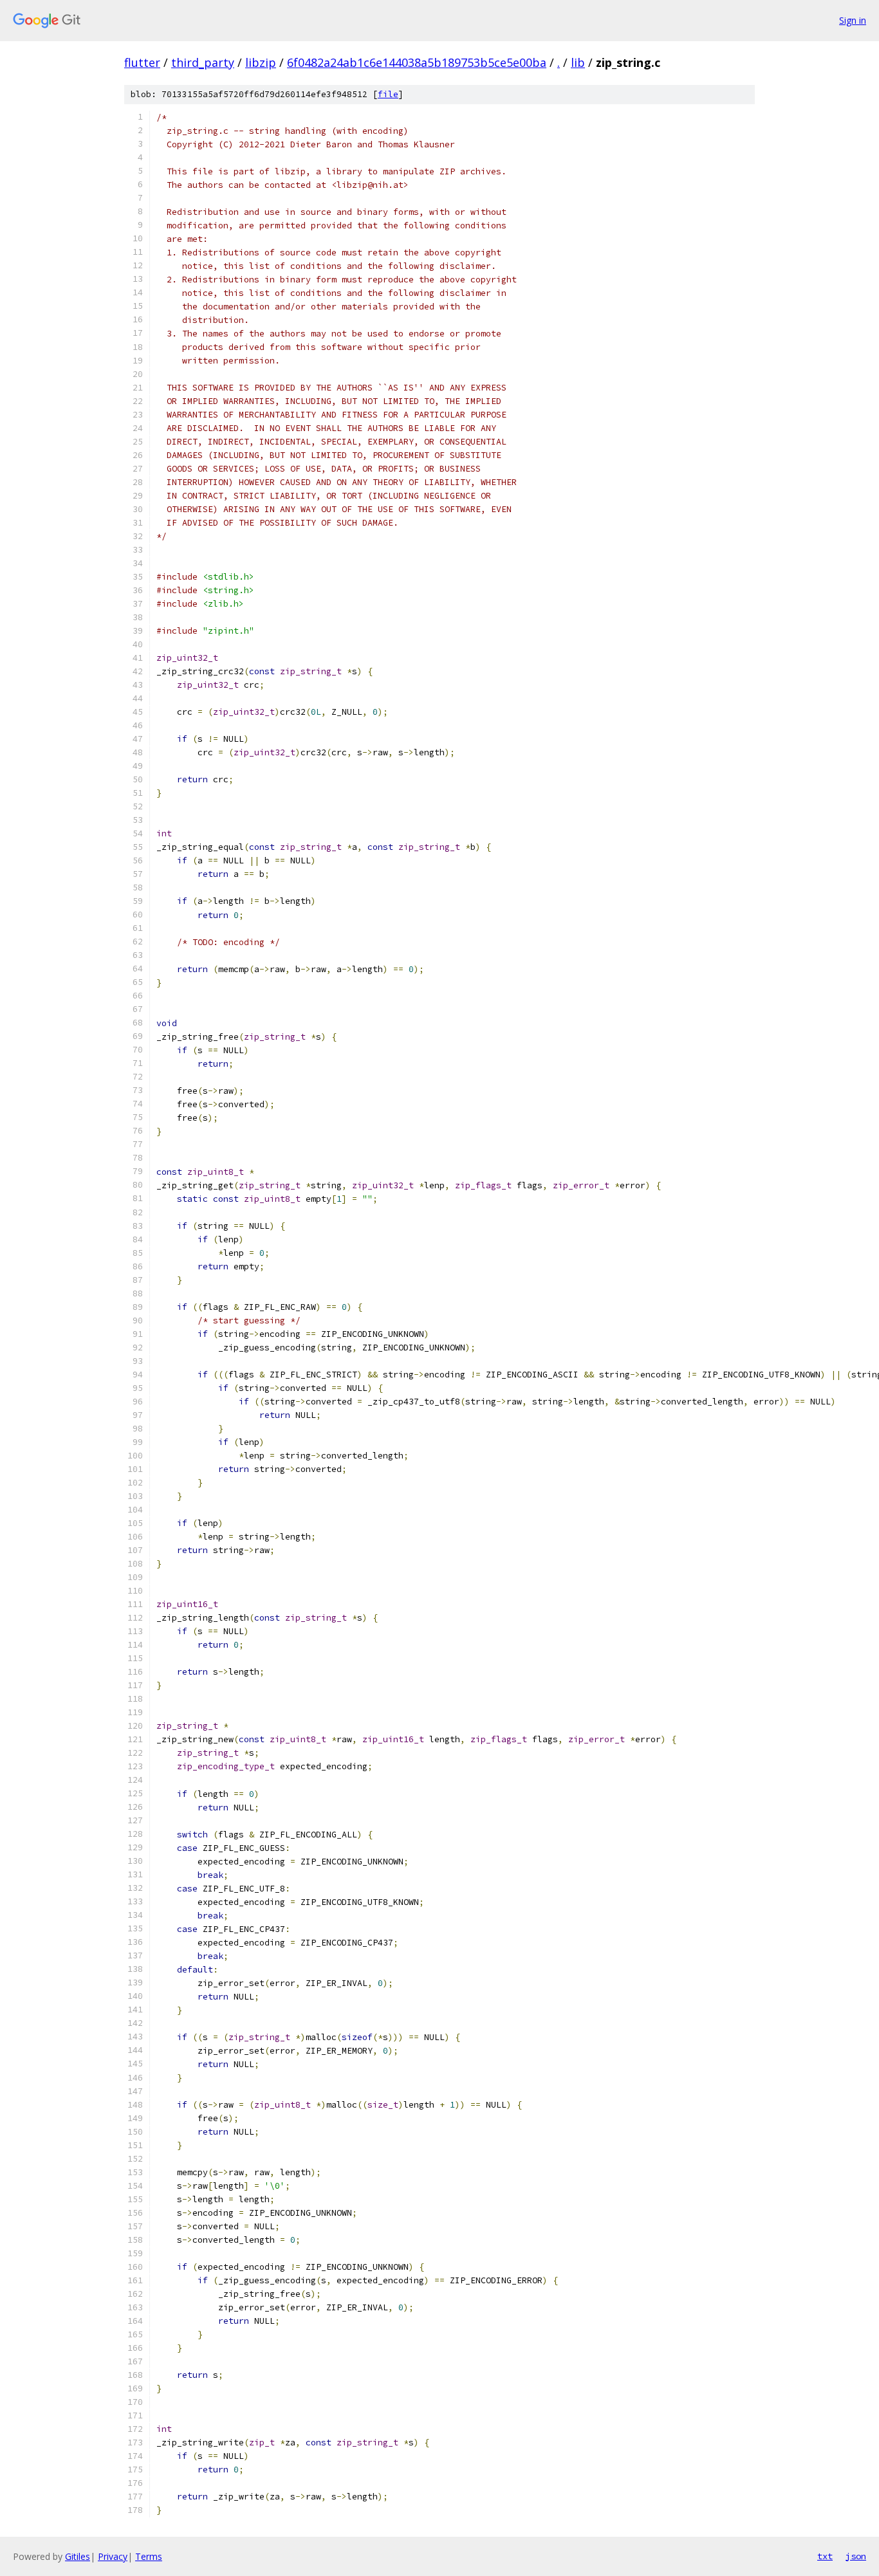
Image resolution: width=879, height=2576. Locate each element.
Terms (149, 2556)
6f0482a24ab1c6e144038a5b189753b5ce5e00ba (417, 62)
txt (825, 2556)
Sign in (853, 20)
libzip (261, 62)
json (856, 2556)
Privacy (113, 2556)
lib (578, 62)
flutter (142, 62)
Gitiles (78, 2556)
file (388, 94)
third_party (203, 62)
